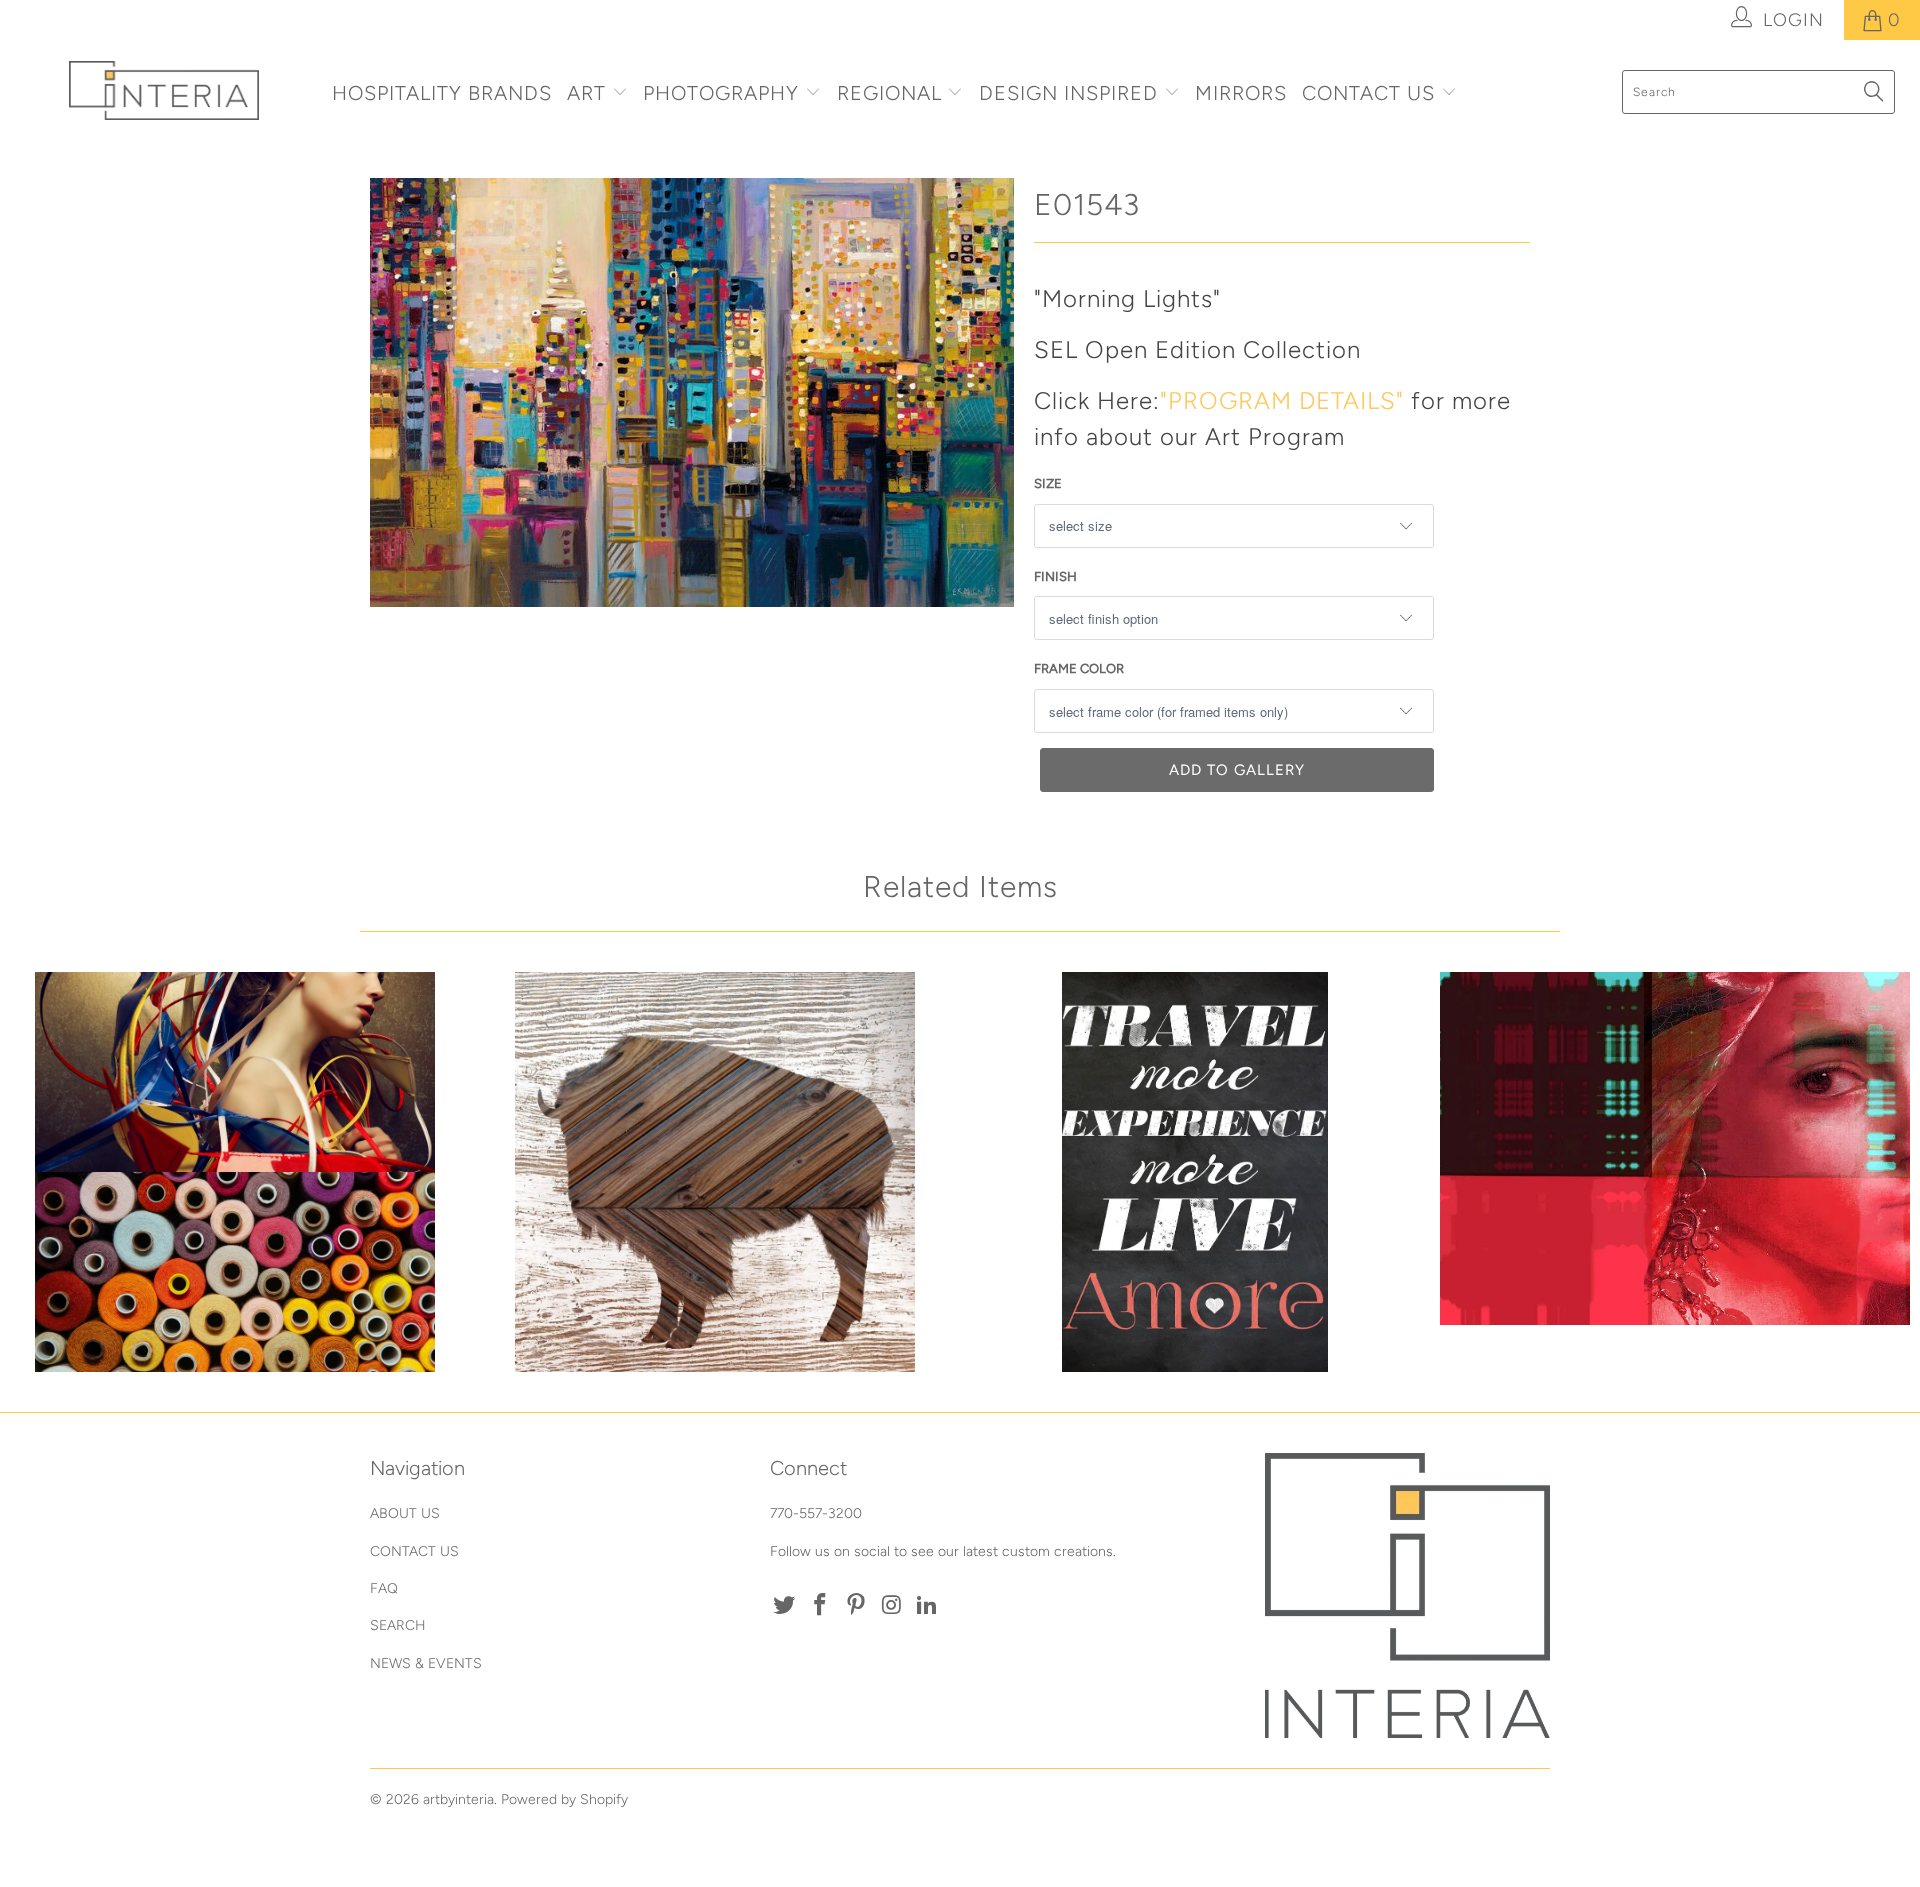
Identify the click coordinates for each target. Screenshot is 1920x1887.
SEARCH (398, 1625)
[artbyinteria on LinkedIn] (928, 1606)
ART (586, 93)
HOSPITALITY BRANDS (442, 93)
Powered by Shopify (564, 1799)
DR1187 (235, 1172)
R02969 (1195, 1172)
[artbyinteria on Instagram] (892, 1606)
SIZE (1048, 483)
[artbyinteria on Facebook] (821, 1606)
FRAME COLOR (1079, 668)
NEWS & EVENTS (426, 1663)
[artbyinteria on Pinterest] (856, 1606)
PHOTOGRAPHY (721, 93)
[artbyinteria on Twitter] (785, 1606)
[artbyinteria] (163, 90)
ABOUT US (405, 1513)
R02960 (1675, 1148)
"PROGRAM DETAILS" (1282, 400)
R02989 (715, 1172)
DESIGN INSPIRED (1068, 93)
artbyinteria (458, 1799)
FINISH (1055, 576)
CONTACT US (1371, 93)
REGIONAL (889, 93)
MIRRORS (1241, 93)
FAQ (384, 1588)
